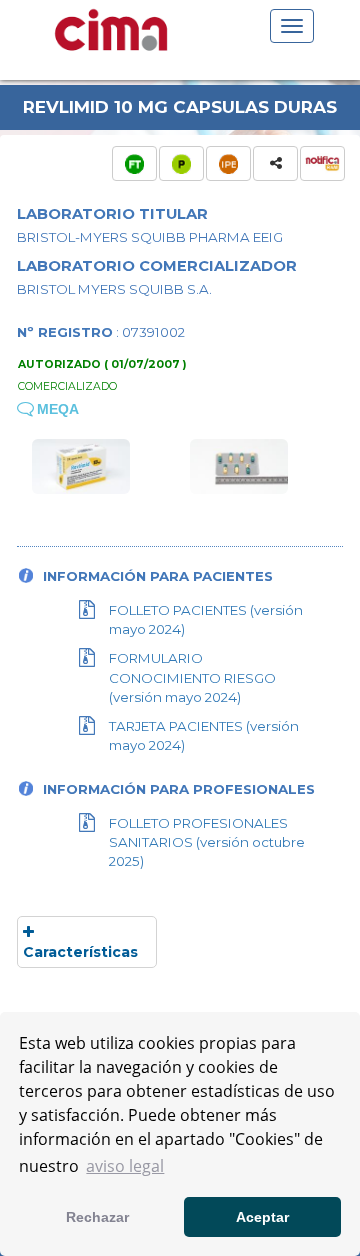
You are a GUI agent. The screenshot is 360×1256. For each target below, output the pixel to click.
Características (80, 952)
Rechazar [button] (97, 1217)
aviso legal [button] (125, 1166)
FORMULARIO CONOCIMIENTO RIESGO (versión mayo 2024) (192, 677)
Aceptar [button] (262, 1217)
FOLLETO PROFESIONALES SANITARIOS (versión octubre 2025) (207, 842)
